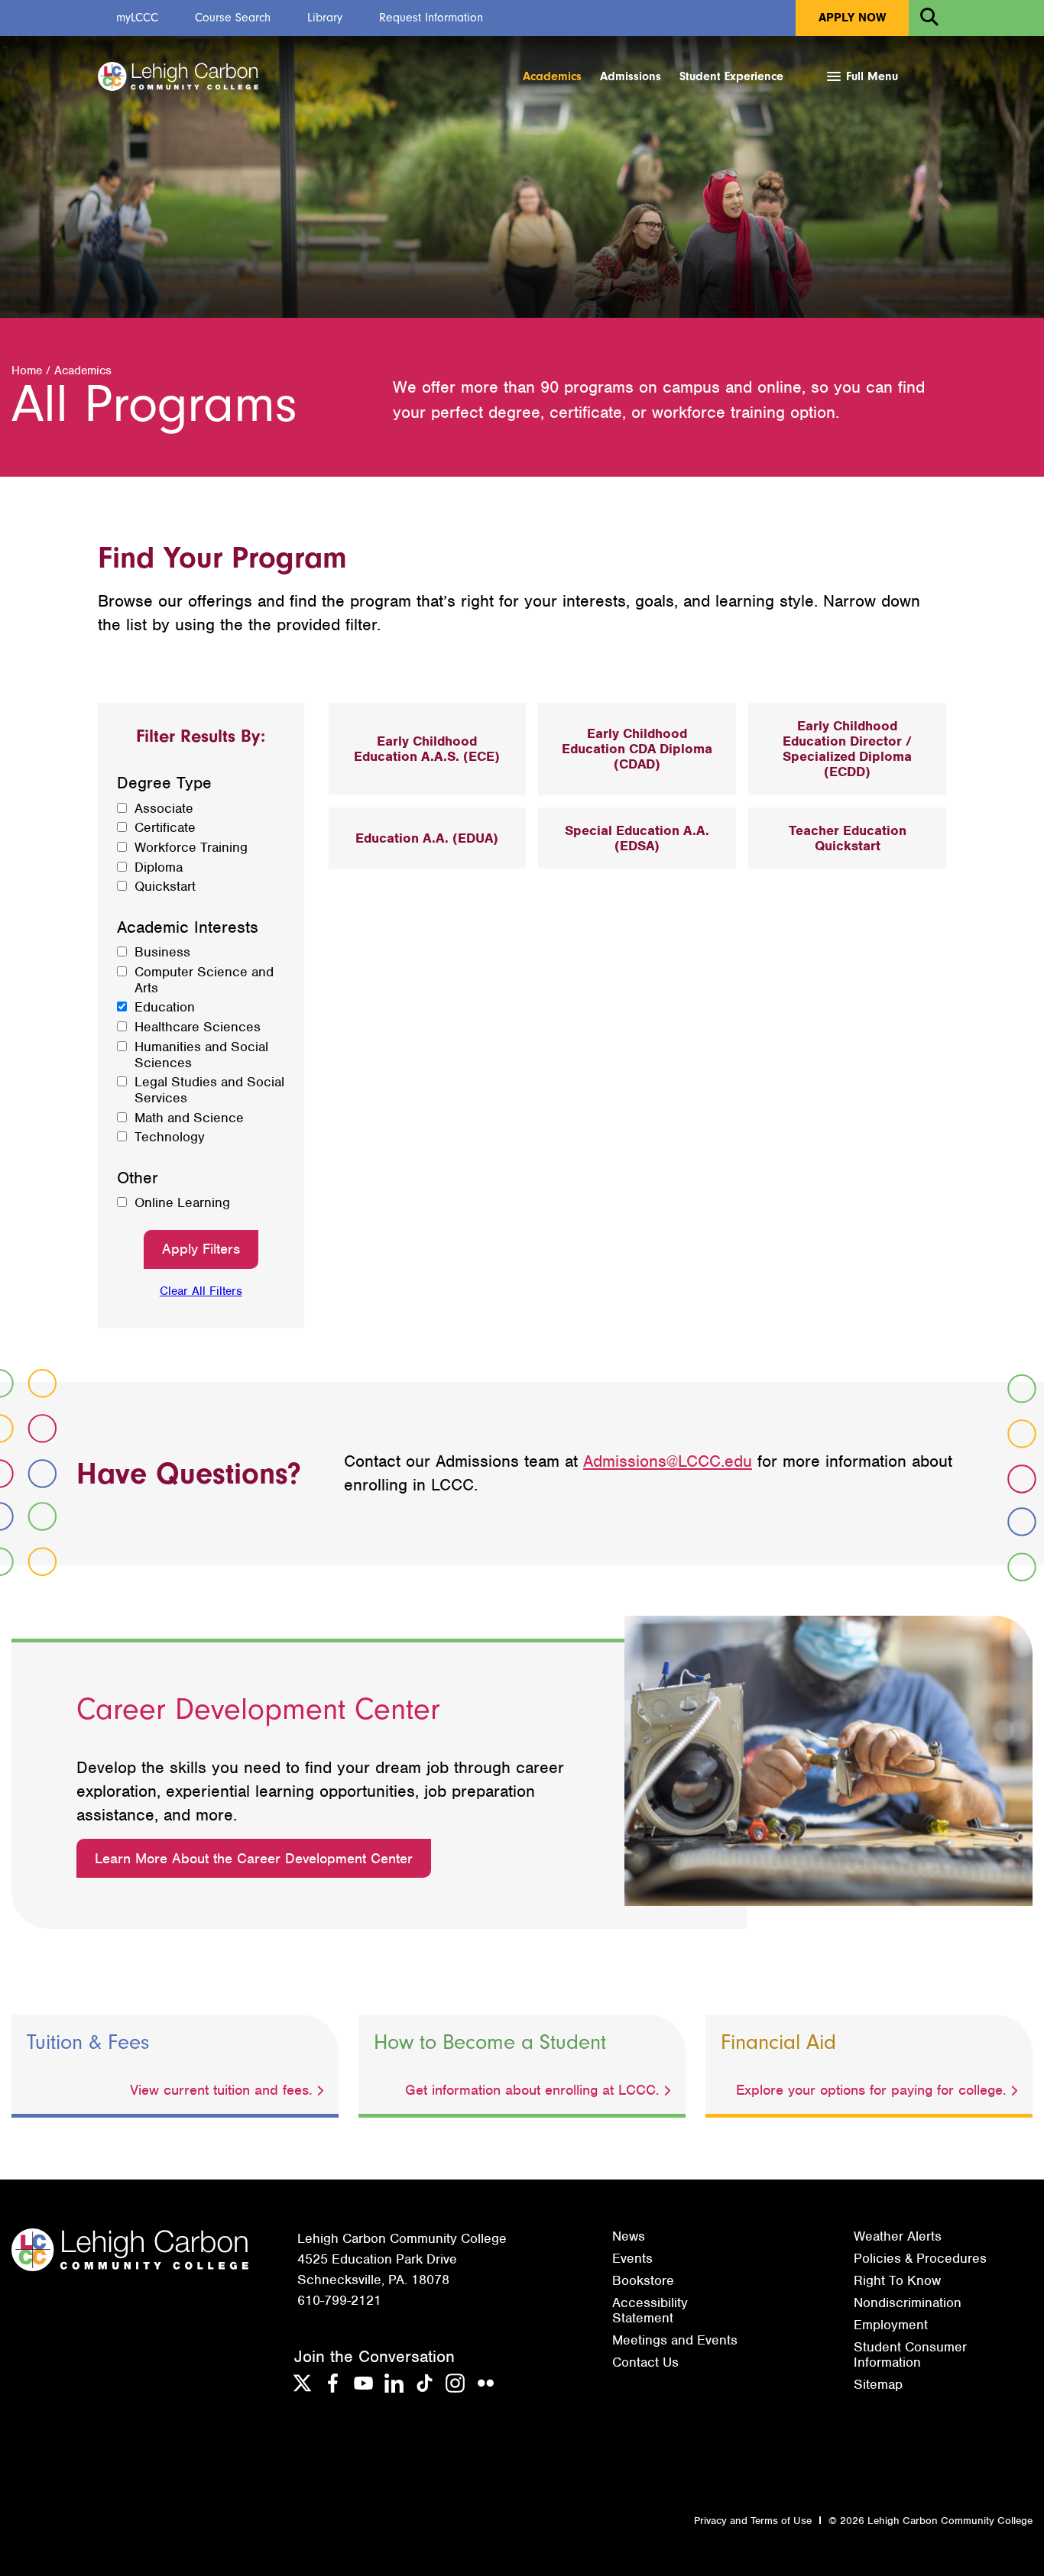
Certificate (165, 828)
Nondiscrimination (908, 2303)
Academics (552, 76)
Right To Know (897, 2280)
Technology (170, 1137)
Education (165, 1007)
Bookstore (643, 2280)
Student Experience (731, 76)
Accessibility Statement (650, 2310)
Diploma (159, 867)
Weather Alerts (898, 2236)
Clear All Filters (201, 1291)
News (629, 2236)
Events (632, 2258)
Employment (891, 2325)
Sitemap (878, 2384)
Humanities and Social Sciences (201, 1055)
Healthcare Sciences (198, 1027)
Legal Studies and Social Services (209, 1090)
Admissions (631, 76)
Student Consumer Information (910, 2354)
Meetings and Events (675, 2340)
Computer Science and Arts (204, 980)
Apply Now (852, 18)
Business (162, 952)
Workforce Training (191, 848)
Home (27, 371)
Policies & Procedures (920, 2258)
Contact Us (645, 2362)
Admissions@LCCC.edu (668, 1461)
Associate (164, 809)
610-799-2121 (339, 2300)
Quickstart (165, 887)
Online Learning (182, 1203)
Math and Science (189, 1118)
